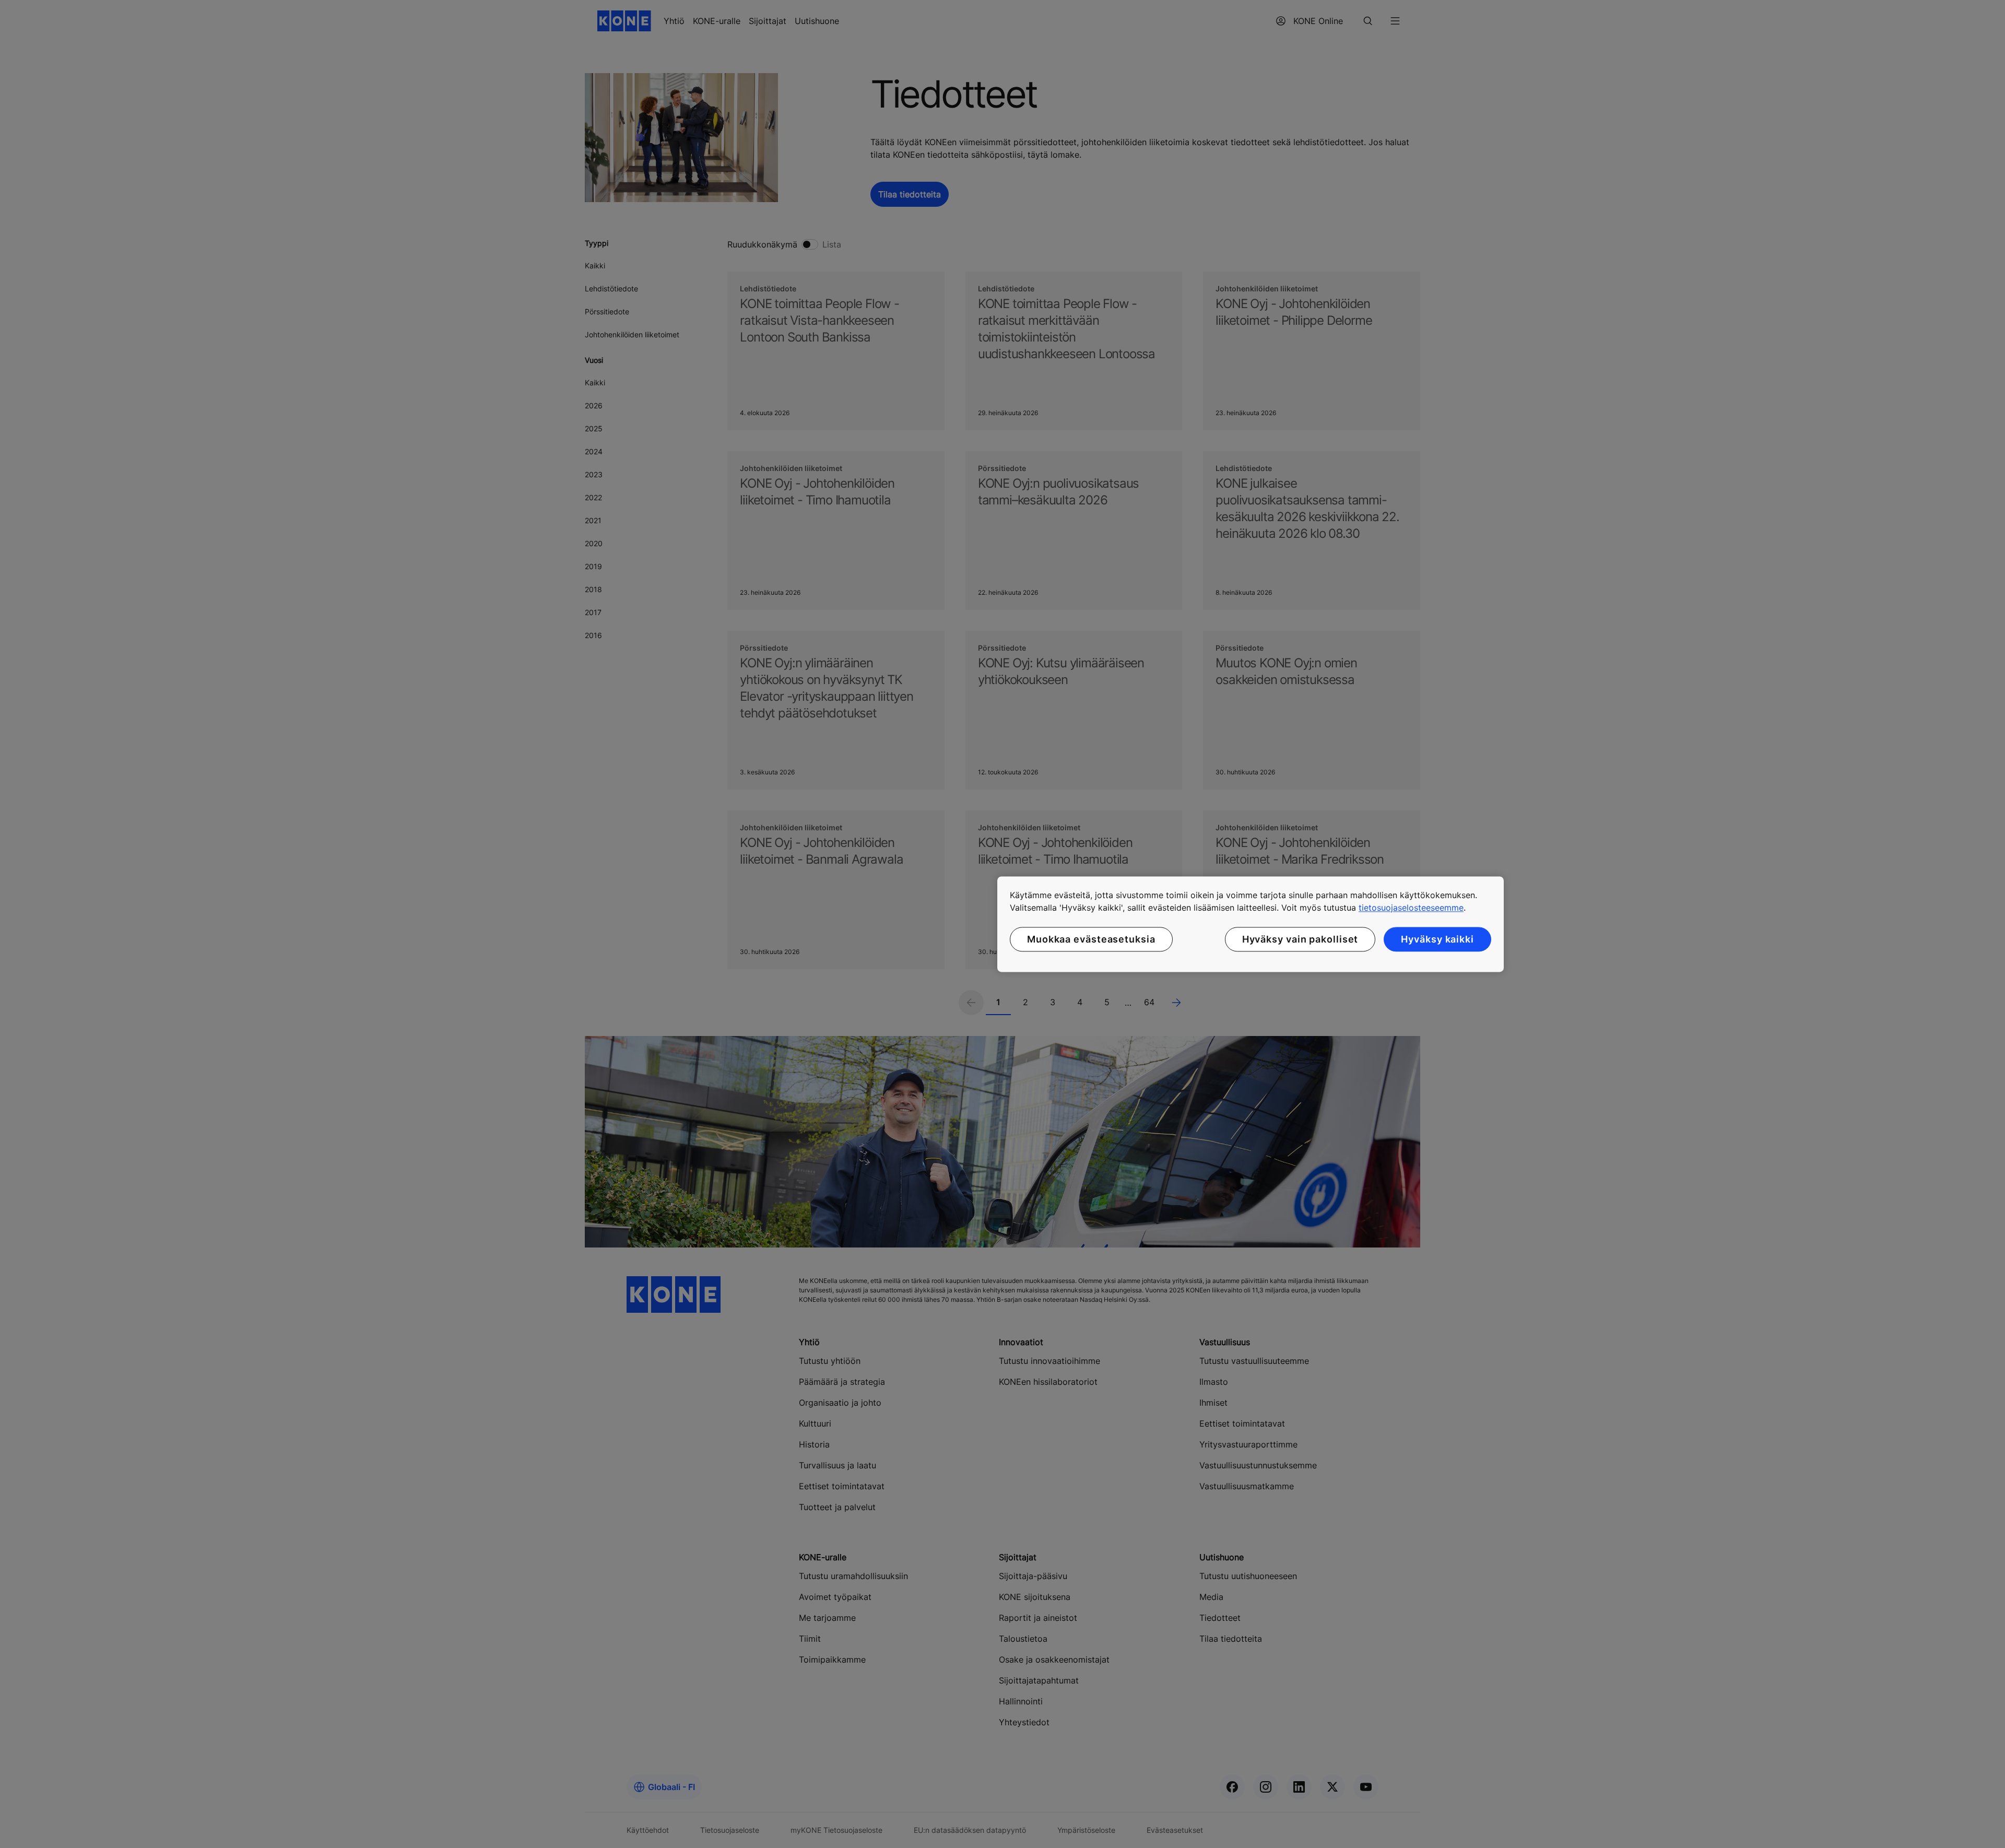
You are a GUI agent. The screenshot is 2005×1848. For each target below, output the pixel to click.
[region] (1251, 924)
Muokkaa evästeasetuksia (1091, 939)
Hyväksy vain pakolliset (1300, 939)
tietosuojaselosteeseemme (1411, 908)
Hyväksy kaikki (1437, 939)
